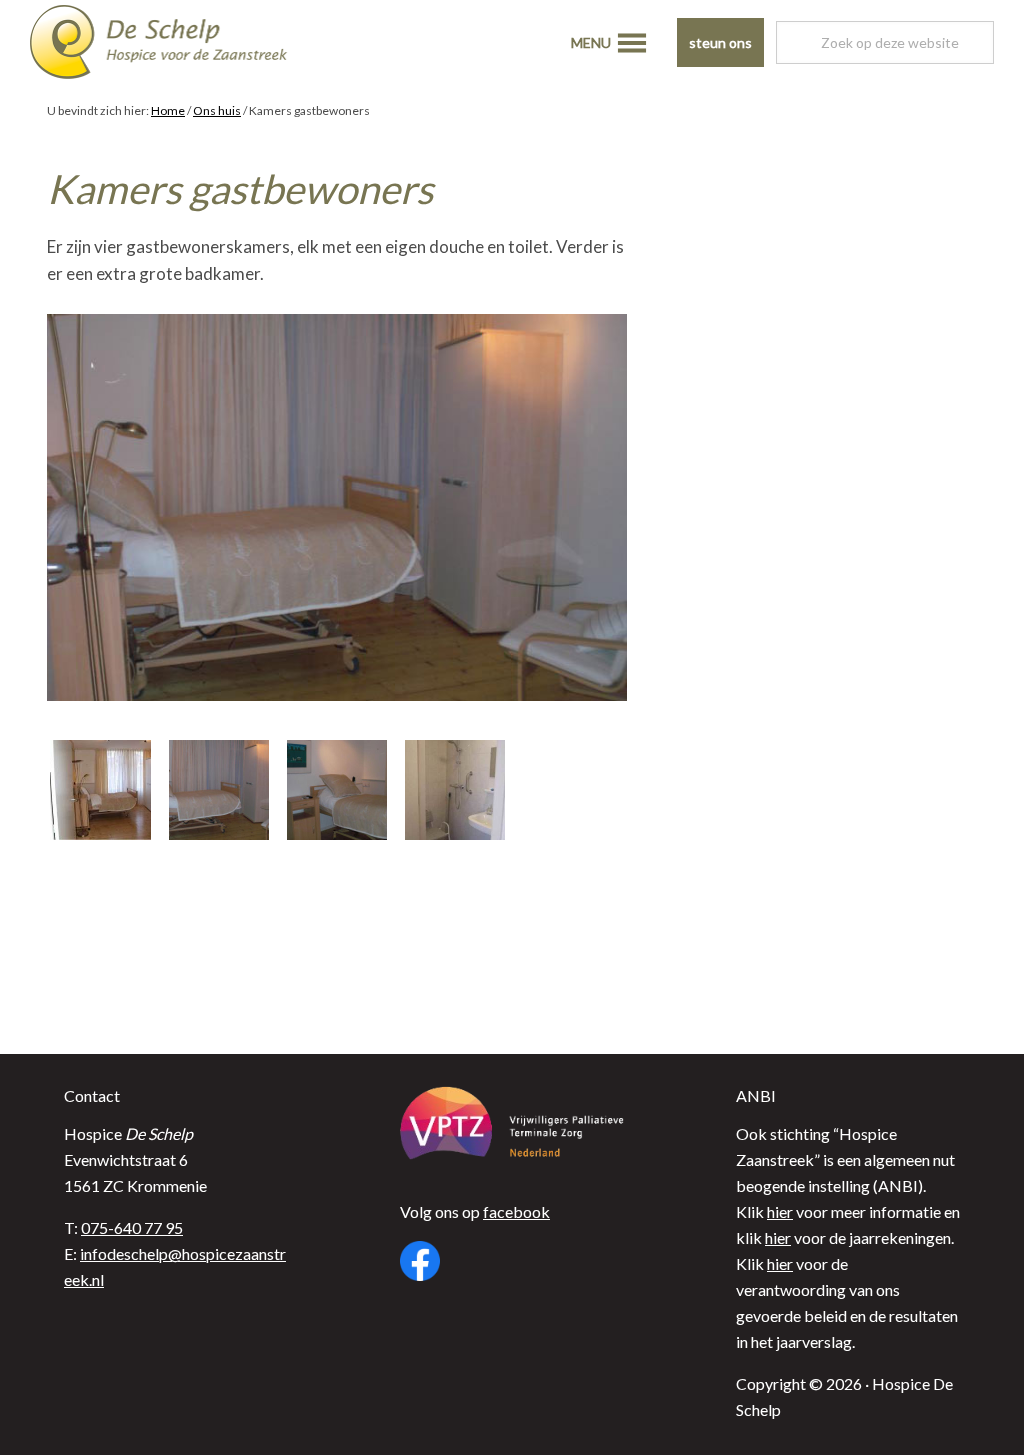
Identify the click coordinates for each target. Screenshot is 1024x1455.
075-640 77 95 (132, 1227)
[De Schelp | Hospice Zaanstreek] (175, 45)
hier (780, 1211)
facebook (516, 1211)
